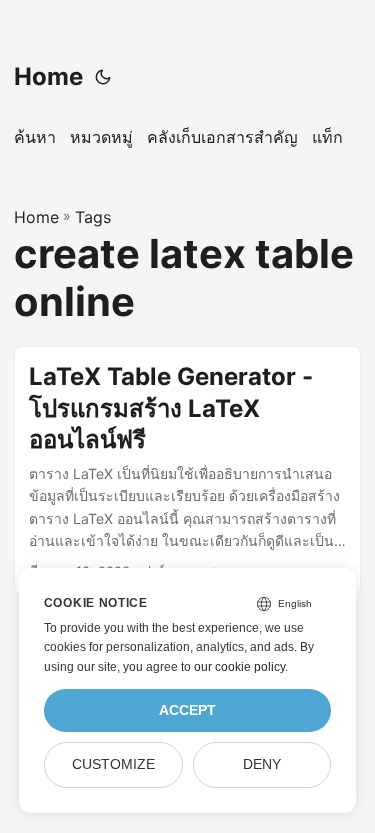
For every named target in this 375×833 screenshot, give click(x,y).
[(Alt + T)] (103, 77)
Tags (93, 217)
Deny (262, 764)
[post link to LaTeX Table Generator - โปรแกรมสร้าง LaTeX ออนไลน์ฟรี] (187, 471)
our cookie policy (239, 667)
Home (48, 76)
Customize (113, 764)
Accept (187, 710)
